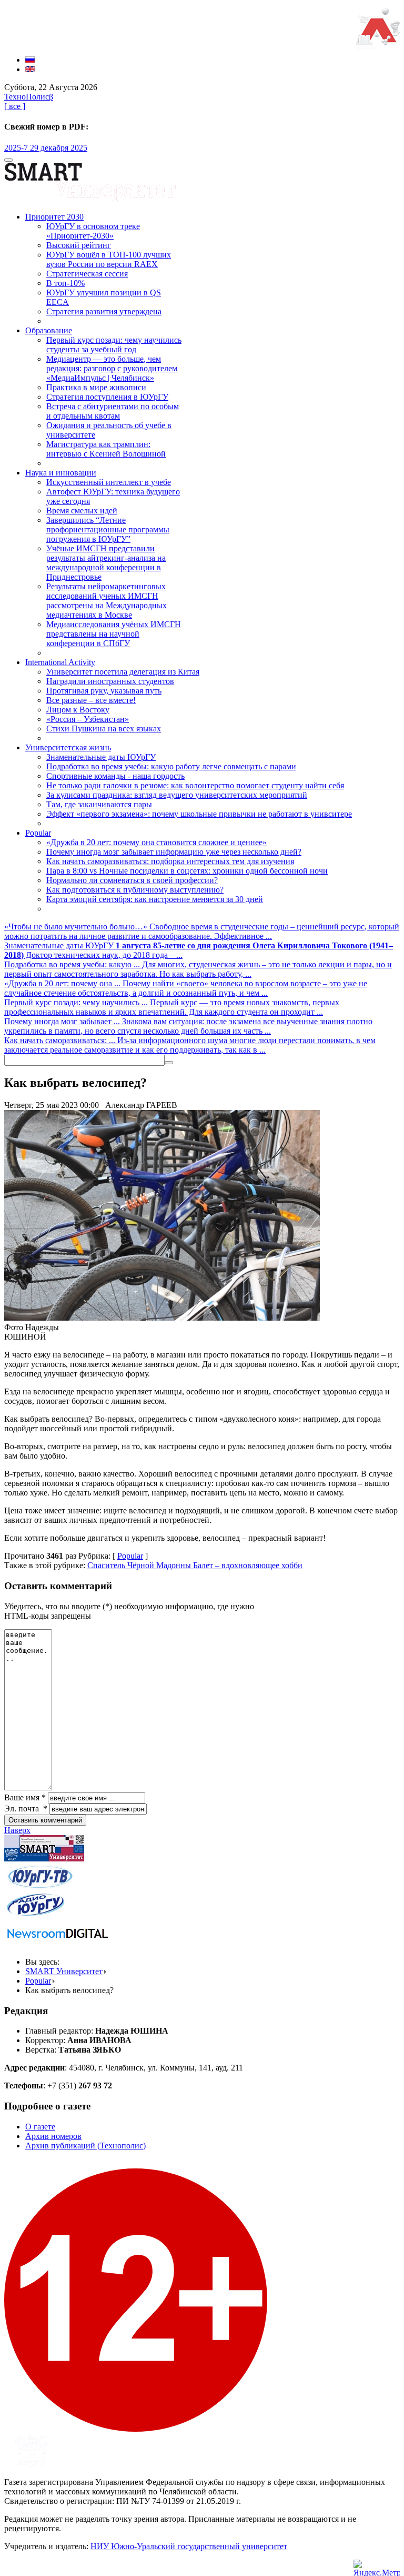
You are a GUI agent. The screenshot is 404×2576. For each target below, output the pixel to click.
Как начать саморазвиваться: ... (61, 1040)
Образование (49, 330)
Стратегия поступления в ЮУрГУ (107, 397)
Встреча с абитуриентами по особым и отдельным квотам (113, 411)
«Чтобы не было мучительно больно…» (77, 927)
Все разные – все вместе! (91, 700)
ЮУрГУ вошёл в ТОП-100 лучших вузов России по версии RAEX (109, 259)
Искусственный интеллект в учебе (109, 482)
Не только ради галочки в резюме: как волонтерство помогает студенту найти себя (195, 785)
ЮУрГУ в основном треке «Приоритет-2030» (93, 231)
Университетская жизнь (68, 747)
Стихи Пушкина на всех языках (104, 729)
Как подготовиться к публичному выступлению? (135, 890)
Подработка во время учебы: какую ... (73, 964)
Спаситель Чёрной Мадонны (140, 1565)
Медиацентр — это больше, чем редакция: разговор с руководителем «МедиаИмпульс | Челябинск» (112, 368)
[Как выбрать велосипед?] (162, 1318)
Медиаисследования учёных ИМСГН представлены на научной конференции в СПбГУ (114, 634)
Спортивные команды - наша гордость (115, 776)
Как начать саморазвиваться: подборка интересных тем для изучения (170, 861)
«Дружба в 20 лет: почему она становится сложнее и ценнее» (156, 842)
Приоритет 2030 (54, 217)
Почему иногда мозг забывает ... (63, 1021)
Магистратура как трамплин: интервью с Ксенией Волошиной (106, 449)
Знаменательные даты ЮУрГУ (101, 757)
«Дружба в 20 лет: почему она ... (63, 983)
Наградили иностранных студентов (110, 681)
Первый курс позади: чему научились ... (77, 1002)
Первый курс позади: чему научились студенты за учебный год (114, 345)
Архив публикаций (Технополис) (85, 2146)
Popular (38, 833)
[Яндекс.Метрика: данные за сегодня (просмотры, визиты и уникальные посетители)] (377, 2568)
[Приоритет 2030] (378, 42)
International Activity (60, 662)
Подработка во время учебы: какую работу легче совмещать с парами (171, 766)
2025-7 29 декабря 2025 (46, 148)
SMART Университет (64, 1971)
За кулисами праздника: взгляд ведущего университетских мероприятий (177, 795)
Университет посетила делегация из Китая (123, 672)
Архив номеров (53, 2136)
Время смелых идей (82, 511)
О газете (40, 2127)
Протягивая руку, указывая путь (104, 691)
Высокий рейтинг (79, 245)
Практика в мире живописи (96, 387)
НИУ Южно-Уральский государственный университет (189, 2546)
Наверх (17, 1830)
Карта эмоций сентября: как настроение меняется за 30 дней (155, 899)
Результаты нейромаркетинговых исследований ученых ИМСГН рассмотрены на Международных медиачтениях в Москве (107, 601)
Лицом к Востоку (78, 710)
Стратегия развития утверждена (104, 311)
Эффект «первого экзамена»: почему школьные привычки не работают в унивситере (199, 814)
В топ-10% (65, 283)
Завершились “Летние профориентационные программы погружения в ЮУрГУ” (108, 529)
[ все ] (15, 106)
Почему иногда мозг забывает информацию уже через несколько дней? (174, 852)
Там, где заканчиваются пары (99, 804)
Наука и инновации (61, 473)
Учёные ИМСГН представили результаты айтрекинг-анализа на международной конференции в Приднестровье (106, 563)
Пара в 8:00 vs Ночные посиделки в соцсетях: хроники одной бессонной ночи (187, 871)
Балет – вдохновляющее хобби (248, 1565)
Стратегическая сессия (87, 274)
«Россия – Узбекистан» (88, 719)
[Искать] (169, 1063)
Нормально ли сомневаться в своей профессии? (132, 880)
